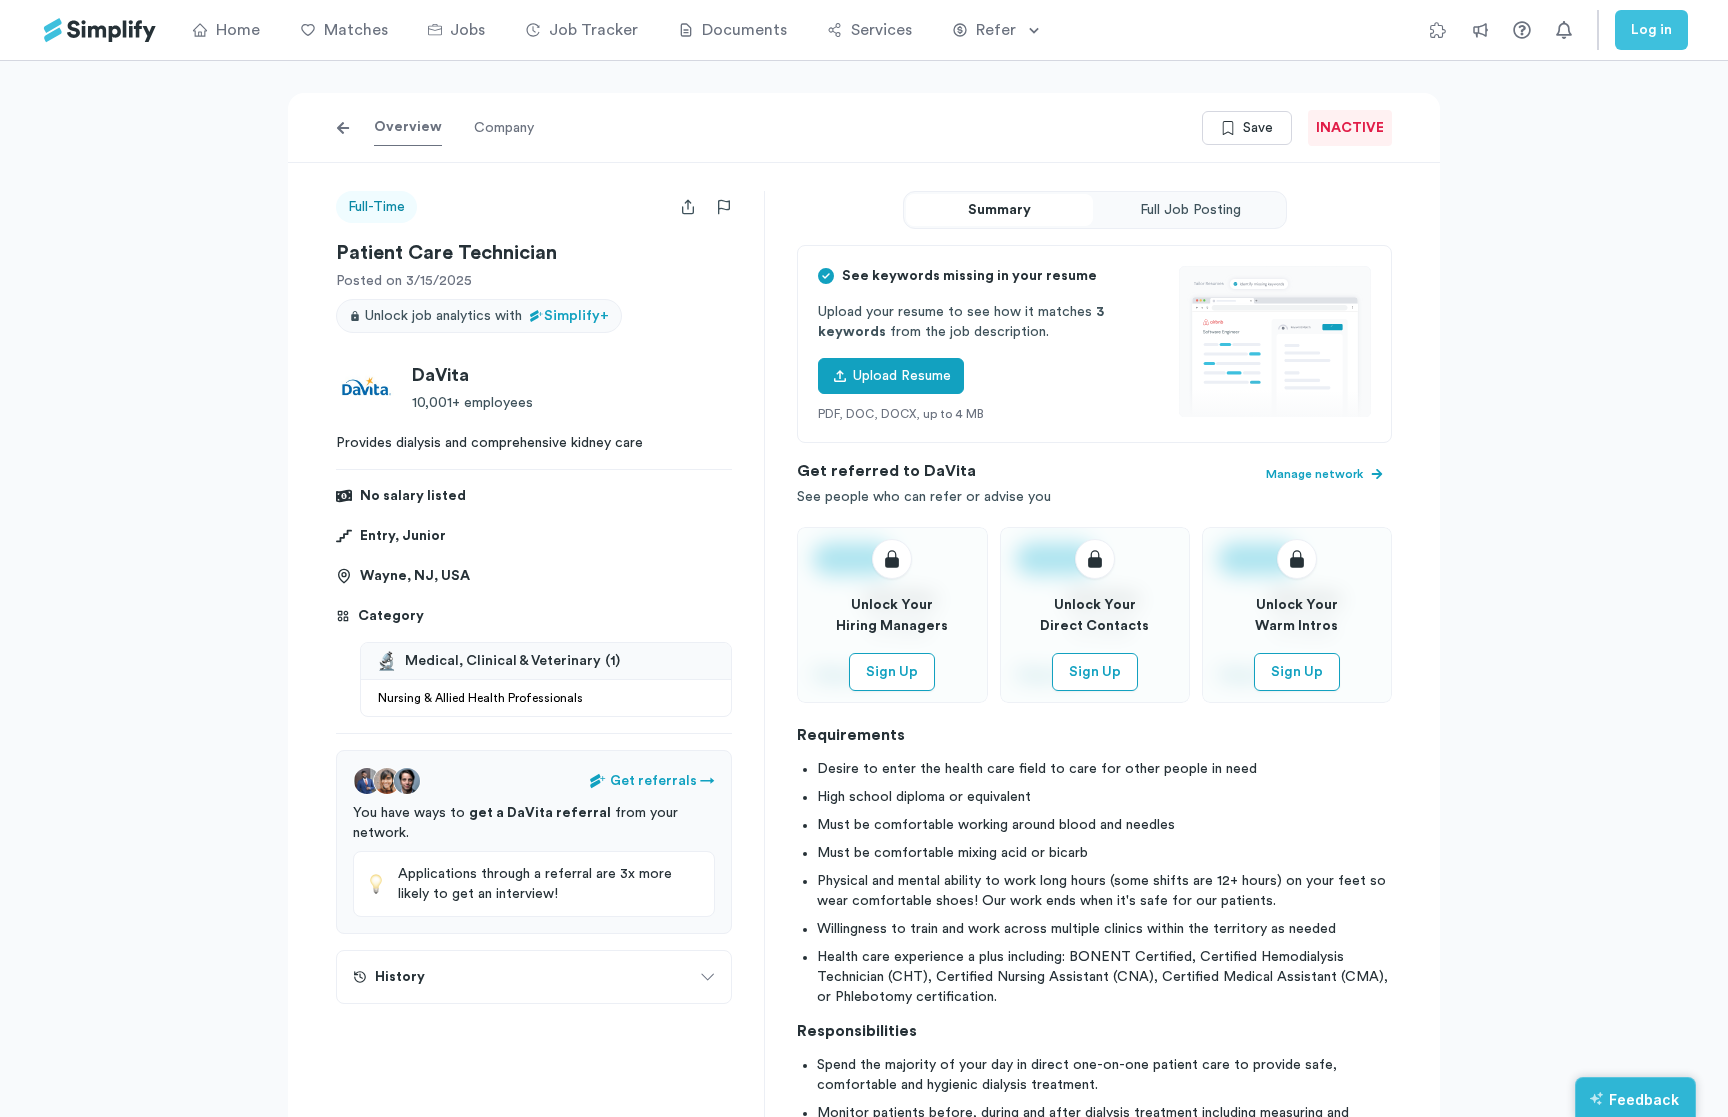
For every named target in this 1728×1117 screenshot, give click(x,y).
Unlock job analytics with (487, 316)
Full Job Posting (1190, 210)
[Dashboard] (100, 30)
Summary (999, 210)
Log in (1651, 30)
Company (504, 128)
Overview (408, 127)
